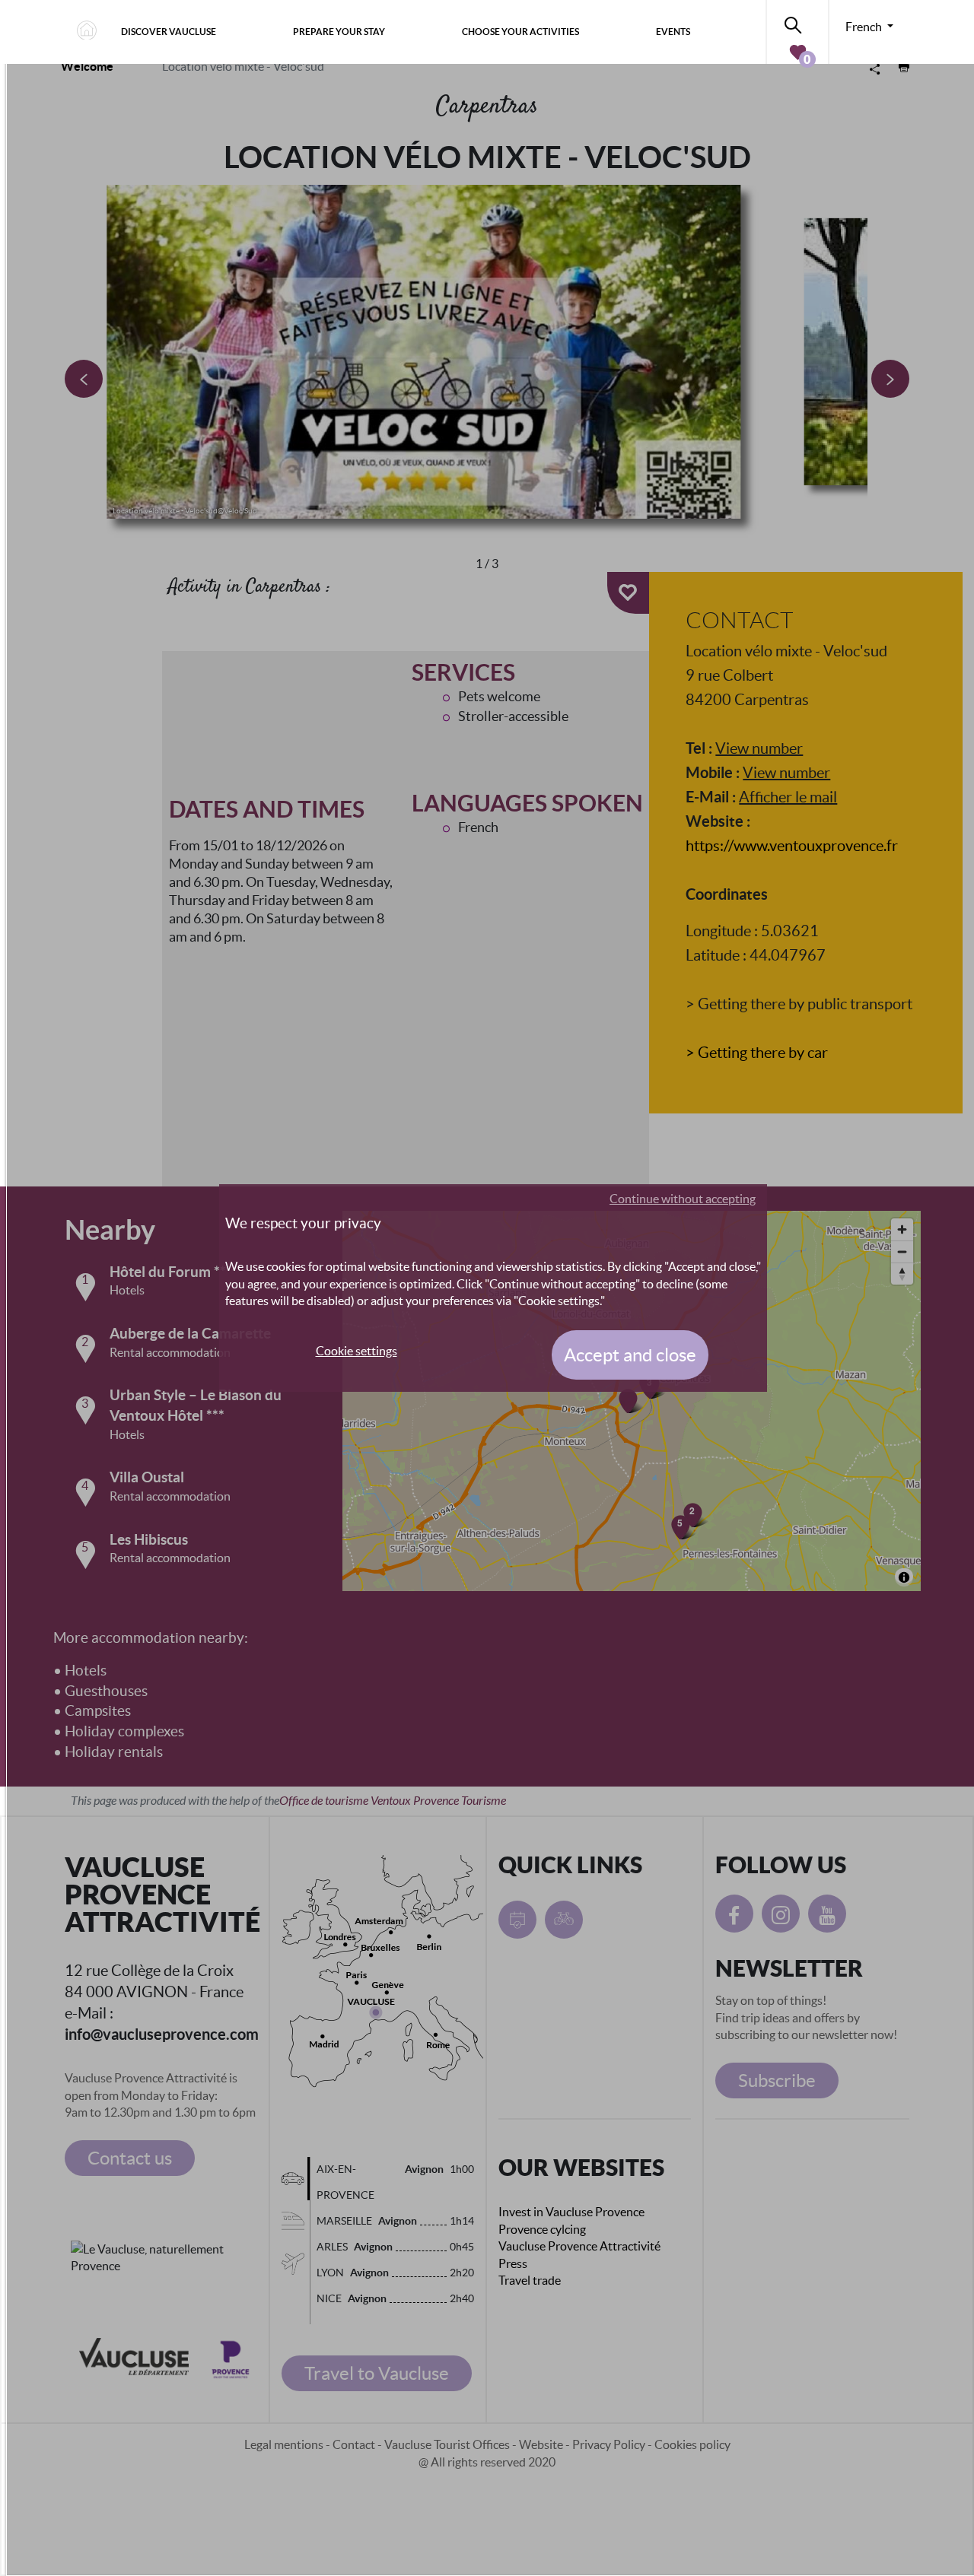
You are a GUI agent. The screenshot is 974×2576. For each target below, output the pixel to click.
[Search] (797, 22)
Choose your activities (520, 32)
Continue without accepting (683, 1199)
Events (673, 32)
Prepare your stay (339, 32)
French (865, 27)
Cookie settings (356, 1351)
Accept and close (630, 1355)
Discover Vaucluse (169, 32)
